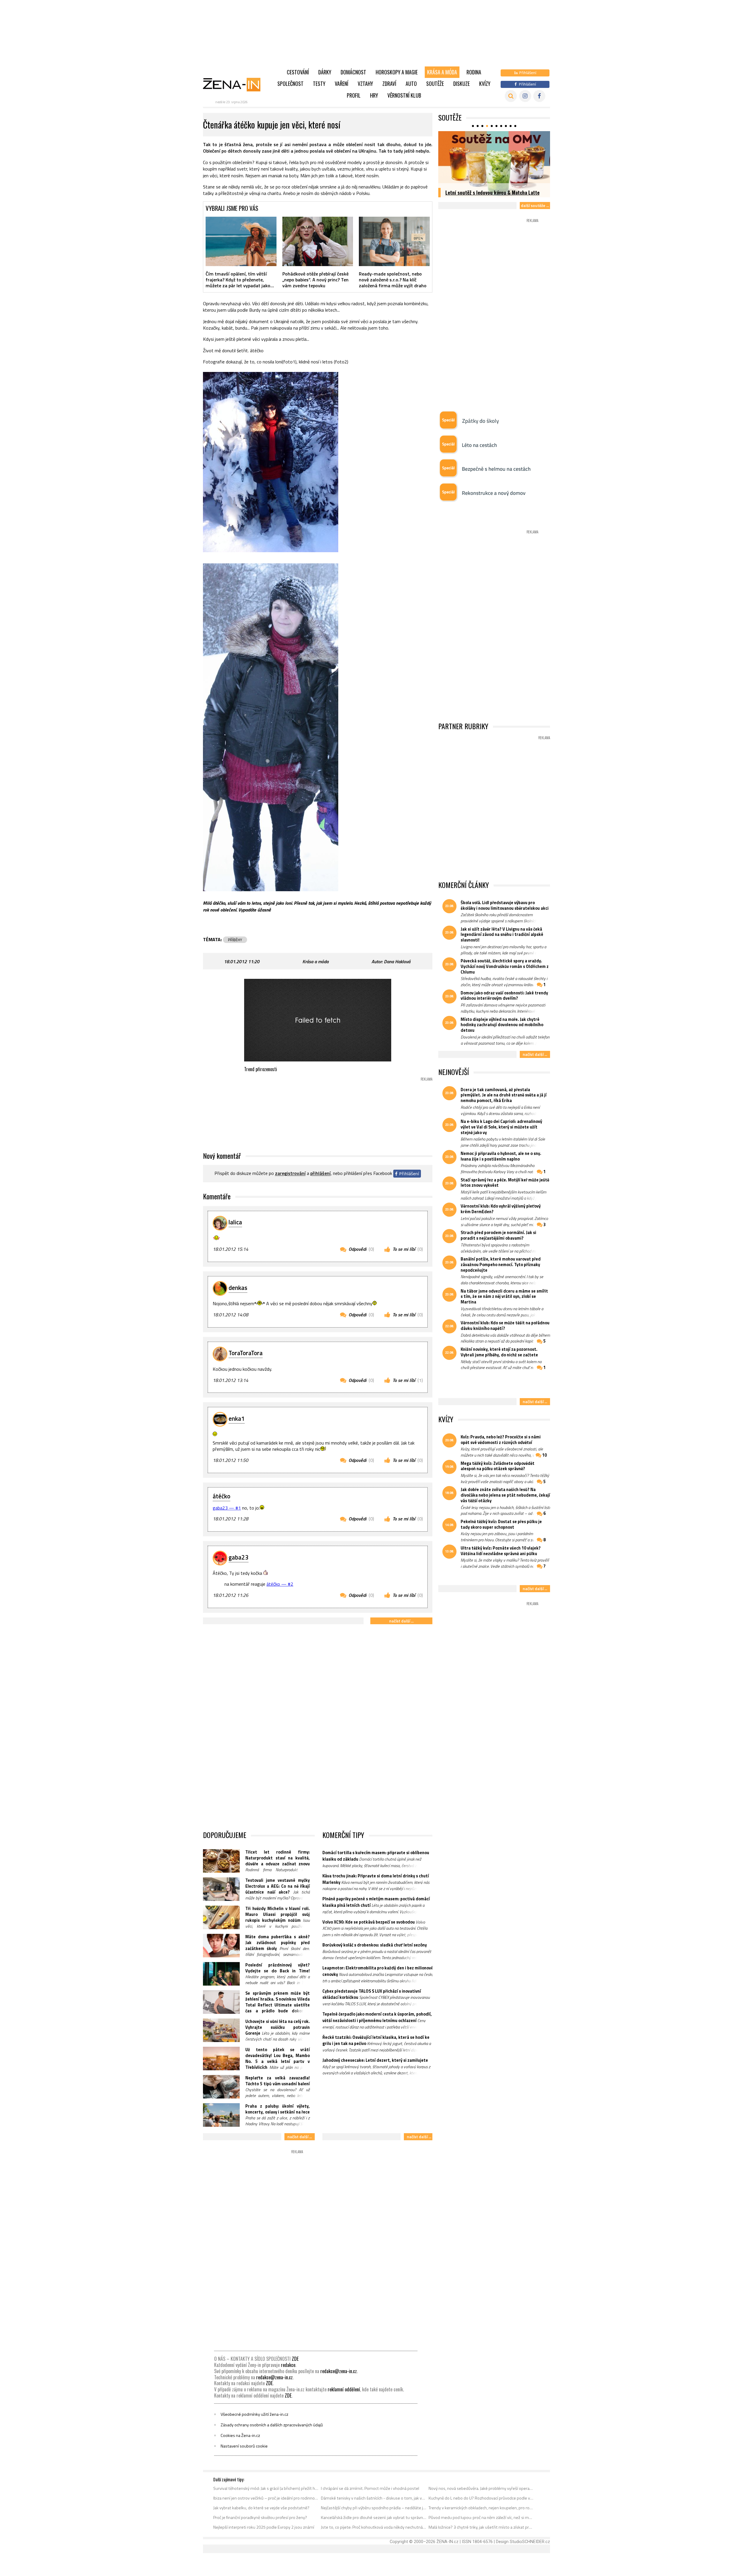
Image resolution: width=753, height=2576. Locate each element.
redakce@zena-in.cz (339, 2371)
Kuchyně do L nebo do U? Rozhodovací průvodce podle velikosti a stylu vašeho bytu (481, 2498)
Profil (354, 95)
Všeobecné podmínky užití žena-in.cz (254, 2414)
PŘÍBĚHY (235, 940)
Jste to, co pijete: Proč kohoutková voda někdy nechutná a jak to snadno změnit (374, 2527)
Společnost (290, 84)
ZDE (295, 2359)
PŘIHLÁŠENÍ (320, 1173)
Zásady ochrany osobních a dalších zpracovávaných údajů (272, 2425)
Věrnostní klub (404, 95)
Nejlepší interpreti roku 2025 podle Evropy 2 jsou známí (264, 2527)
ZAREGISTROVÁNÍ (290, 1173)
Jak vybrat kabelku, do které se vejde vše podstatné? (261, 2508)
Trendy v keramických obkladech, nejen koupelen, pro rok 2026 (481, 2508)
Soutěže (435, 84)
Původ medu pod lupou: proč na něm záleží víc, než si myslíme (481, 2517)
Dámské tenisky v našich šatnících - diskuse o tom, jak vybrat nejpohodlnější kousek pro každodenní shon (374, 2498)
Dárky (325, 72)
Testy (319, 84)
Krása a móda (442, 72)
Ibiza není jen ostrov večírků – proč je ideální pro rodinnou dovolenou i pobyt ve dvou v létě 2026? (266, 2498)
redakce (288, 2365)
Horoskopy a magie (397, 72)
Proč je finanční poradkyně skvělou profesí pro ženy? (260, 2517)
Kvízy (485, 84)
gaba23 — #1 (227, 1508)
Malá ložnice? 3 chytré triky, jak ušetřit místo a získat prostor (481, 2527)
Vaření (341, 84)
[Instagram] (525, 96)
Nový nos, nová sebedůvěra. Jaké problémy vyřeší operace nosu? (481, 2488)
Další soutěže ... (535, 205)
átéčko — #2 (280, 1584)
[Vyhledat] (511, 96)
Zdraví (389, 84)
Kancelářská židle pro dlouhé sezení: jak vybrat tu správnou (374, 2517)
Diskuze (462, 84)
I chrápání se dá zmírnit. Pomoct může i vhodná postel (370, 2488)
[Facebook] (539, 96)
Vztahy (365, 84)
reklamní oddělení (344, 2389)
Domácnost (353, 72)
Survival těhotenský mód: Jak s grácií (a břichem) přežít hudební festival (266, 2488)
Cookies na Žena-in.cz (240, 2435)
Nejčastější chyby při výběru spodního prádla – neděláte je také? (374, 2508)
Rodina (474, 72)
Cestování (298, 72)
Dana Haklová (397, 961)
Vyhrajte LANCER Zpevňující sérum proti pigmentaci (488, 189)
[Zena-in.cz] (235, 84)
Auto (411, 84)
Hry (374, 95)
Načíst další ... (401, 1621)
